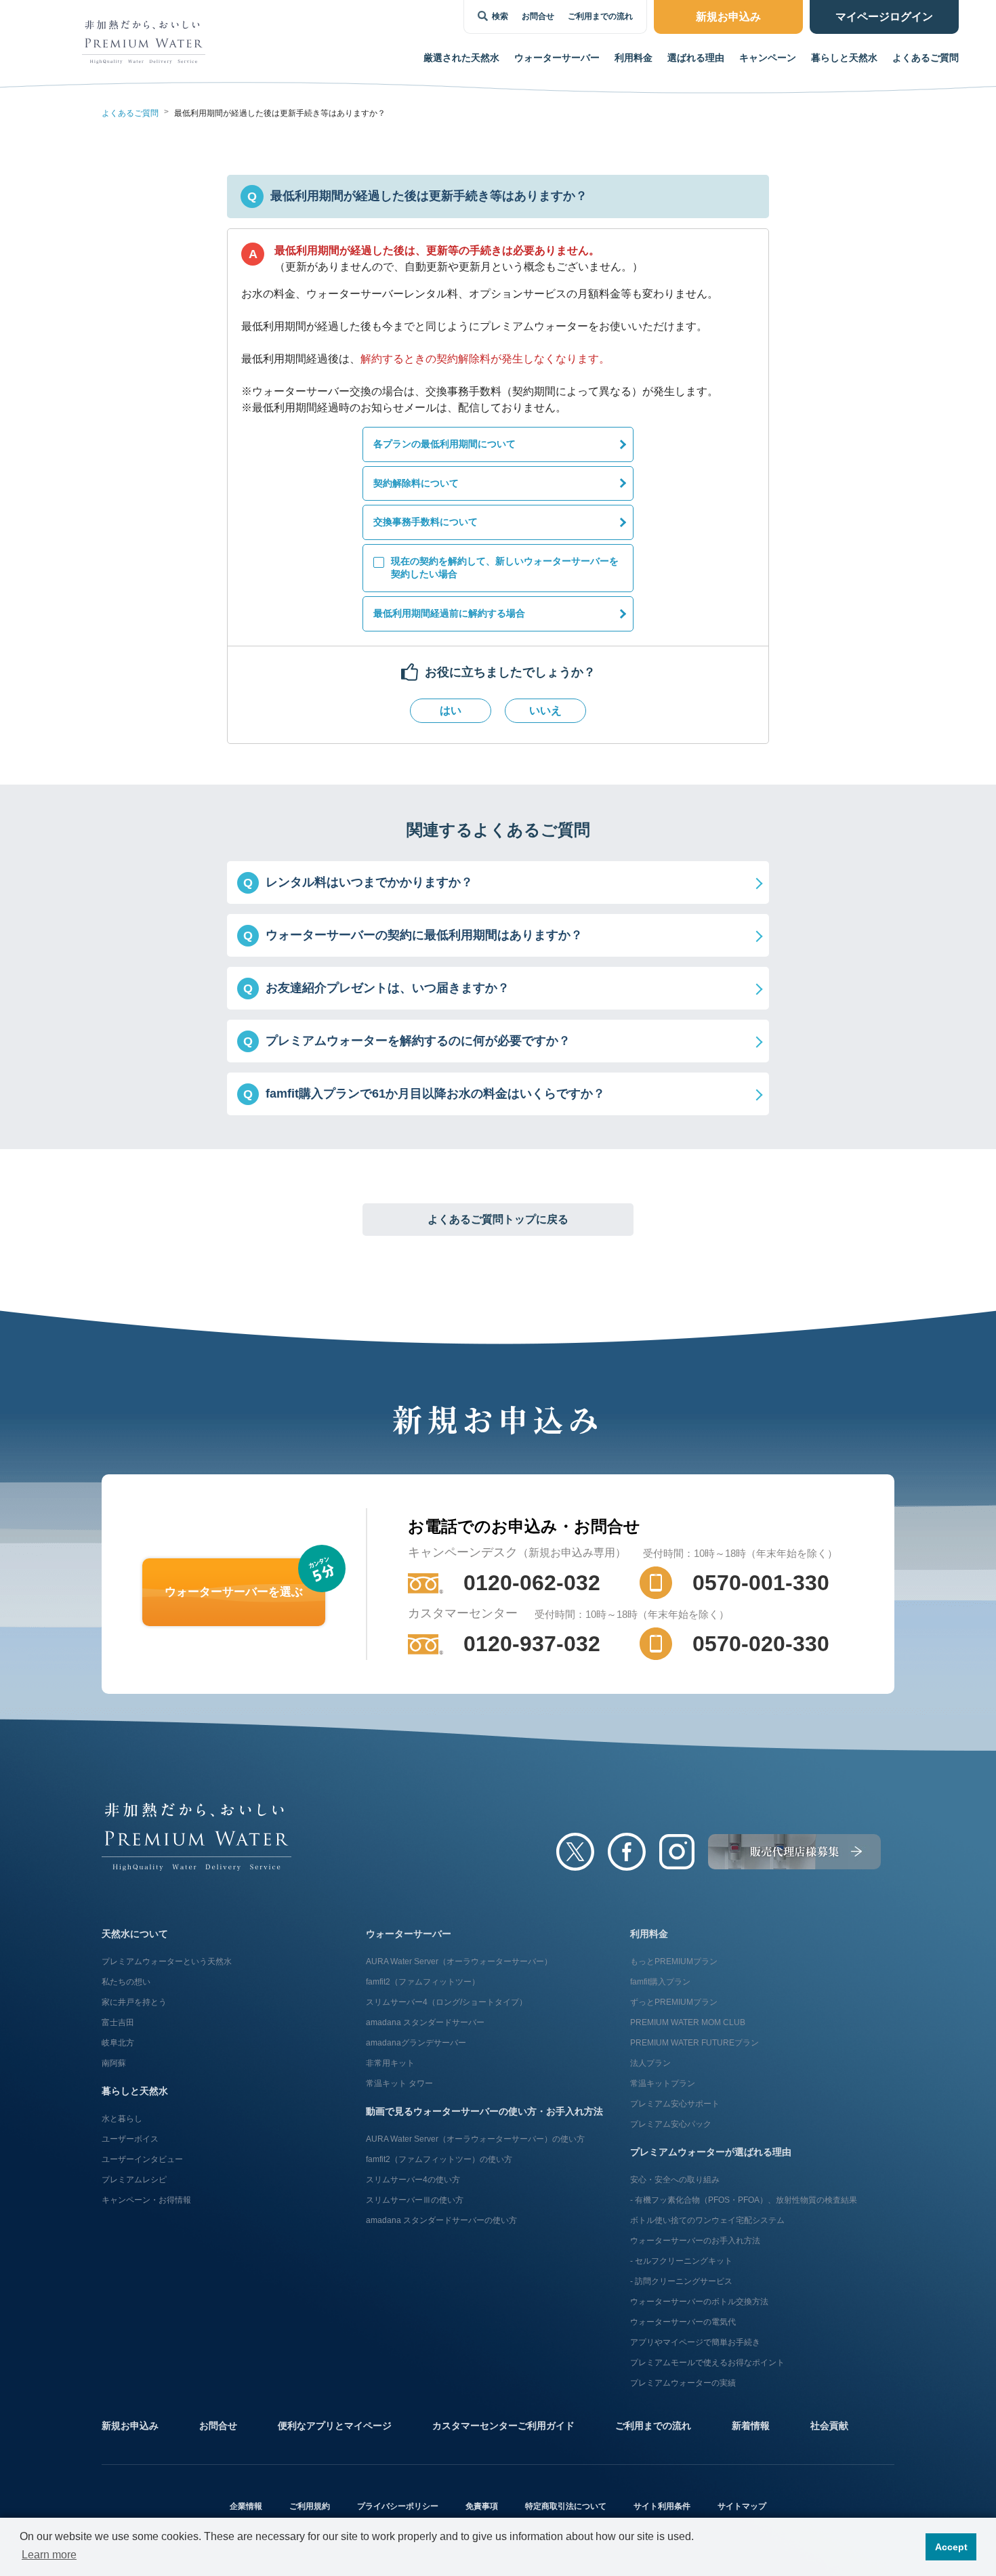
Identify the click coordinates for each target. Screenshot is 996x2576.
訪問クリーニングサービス (684, 2281)
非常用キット (390, 2063)
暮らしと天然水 (844, 58)
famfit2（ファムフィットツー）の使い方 (439, 2159)
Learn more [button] (49, 2555)
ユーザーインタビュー (142, 2159)
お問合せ (538, 16)
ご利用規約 (310, 2506)
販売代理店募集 (794, 1852)
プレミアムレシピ (134, 2180)
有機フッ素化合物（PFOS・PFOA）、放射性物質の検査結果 (746, 2200)
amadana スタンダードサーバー (425, 2022)
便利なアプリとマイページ (335, 2426)
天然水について (135, 1934)
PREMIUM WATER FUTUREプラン (694, 2043)
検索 (500, 16)
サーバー (557, 58)
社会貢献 (829, 2426)
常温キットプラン (663, 2083)
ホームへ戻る (196, 1837)
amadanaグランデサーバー (416, 2043)
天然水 (461, 58)
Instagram (677, 1852)
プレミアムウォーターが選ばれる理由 (711, 2152)
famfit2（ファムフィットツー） (423, 1982)
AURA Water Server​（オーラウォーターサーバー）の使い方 (475, 2139)
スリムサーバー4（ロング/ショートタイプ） (447, 2002)
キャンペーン (768, 58)
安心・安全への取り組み (675, 2180)
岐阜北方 (118, 2043)
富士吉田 (118, 2022)
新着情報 (751, 2426)
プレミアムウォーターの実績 (683, 2383)
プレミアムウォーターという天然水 (167, 1961)
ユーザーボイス (130, 2139)
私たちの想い (126, 1982)
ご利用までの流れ (600, 16)
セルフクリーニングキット (684, 2261)
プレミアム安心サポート (675, 2104)
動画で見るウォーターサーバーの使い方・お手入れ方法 (484, 2111)
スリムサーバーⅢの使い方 (415, 2200)
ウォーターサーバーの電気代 (683, 2322)
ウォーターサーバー (409, 1934)
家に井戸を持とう (134, 2002)
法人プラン (650, 2063)
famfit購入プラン (660, 1982)
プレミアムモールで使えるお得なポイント (707, 2363)
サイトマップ (742, 2506)
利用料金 (634, 58)
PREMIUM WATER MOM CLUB (688, 2022)
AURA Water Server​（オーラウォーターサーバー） (459, 1961)
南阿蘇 (114, 2063)
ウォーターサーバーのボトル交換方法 (699, 2302)
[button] (498, 882)
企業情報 (246, 2506)
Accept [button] (951, 2547)
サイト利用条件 (662, 2506)
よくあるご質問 (926, 58)
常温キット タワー (399, 2083)
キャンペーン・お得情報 (146, 2200)
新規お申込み (130, 2426)
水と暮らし (122, 2119)
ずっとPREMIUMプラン (674, 2002)
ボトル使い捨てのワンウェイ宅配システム (707, 2220)
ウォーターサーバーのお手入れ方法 (695, 2241)
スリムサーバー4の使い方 (413, 2180)
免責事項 (482, 2506)
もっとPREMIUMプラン (674, 1961)
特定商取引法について (566, 2506)
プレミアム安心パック (671, 2124)
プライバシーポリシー (398, 2506)
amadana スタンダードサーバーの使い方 (441, 2220)
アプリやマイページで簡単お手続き (695, 2342)
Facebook (627, 1852)
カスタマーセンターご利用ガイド (503, 2426)
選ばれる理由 (696, 58)
